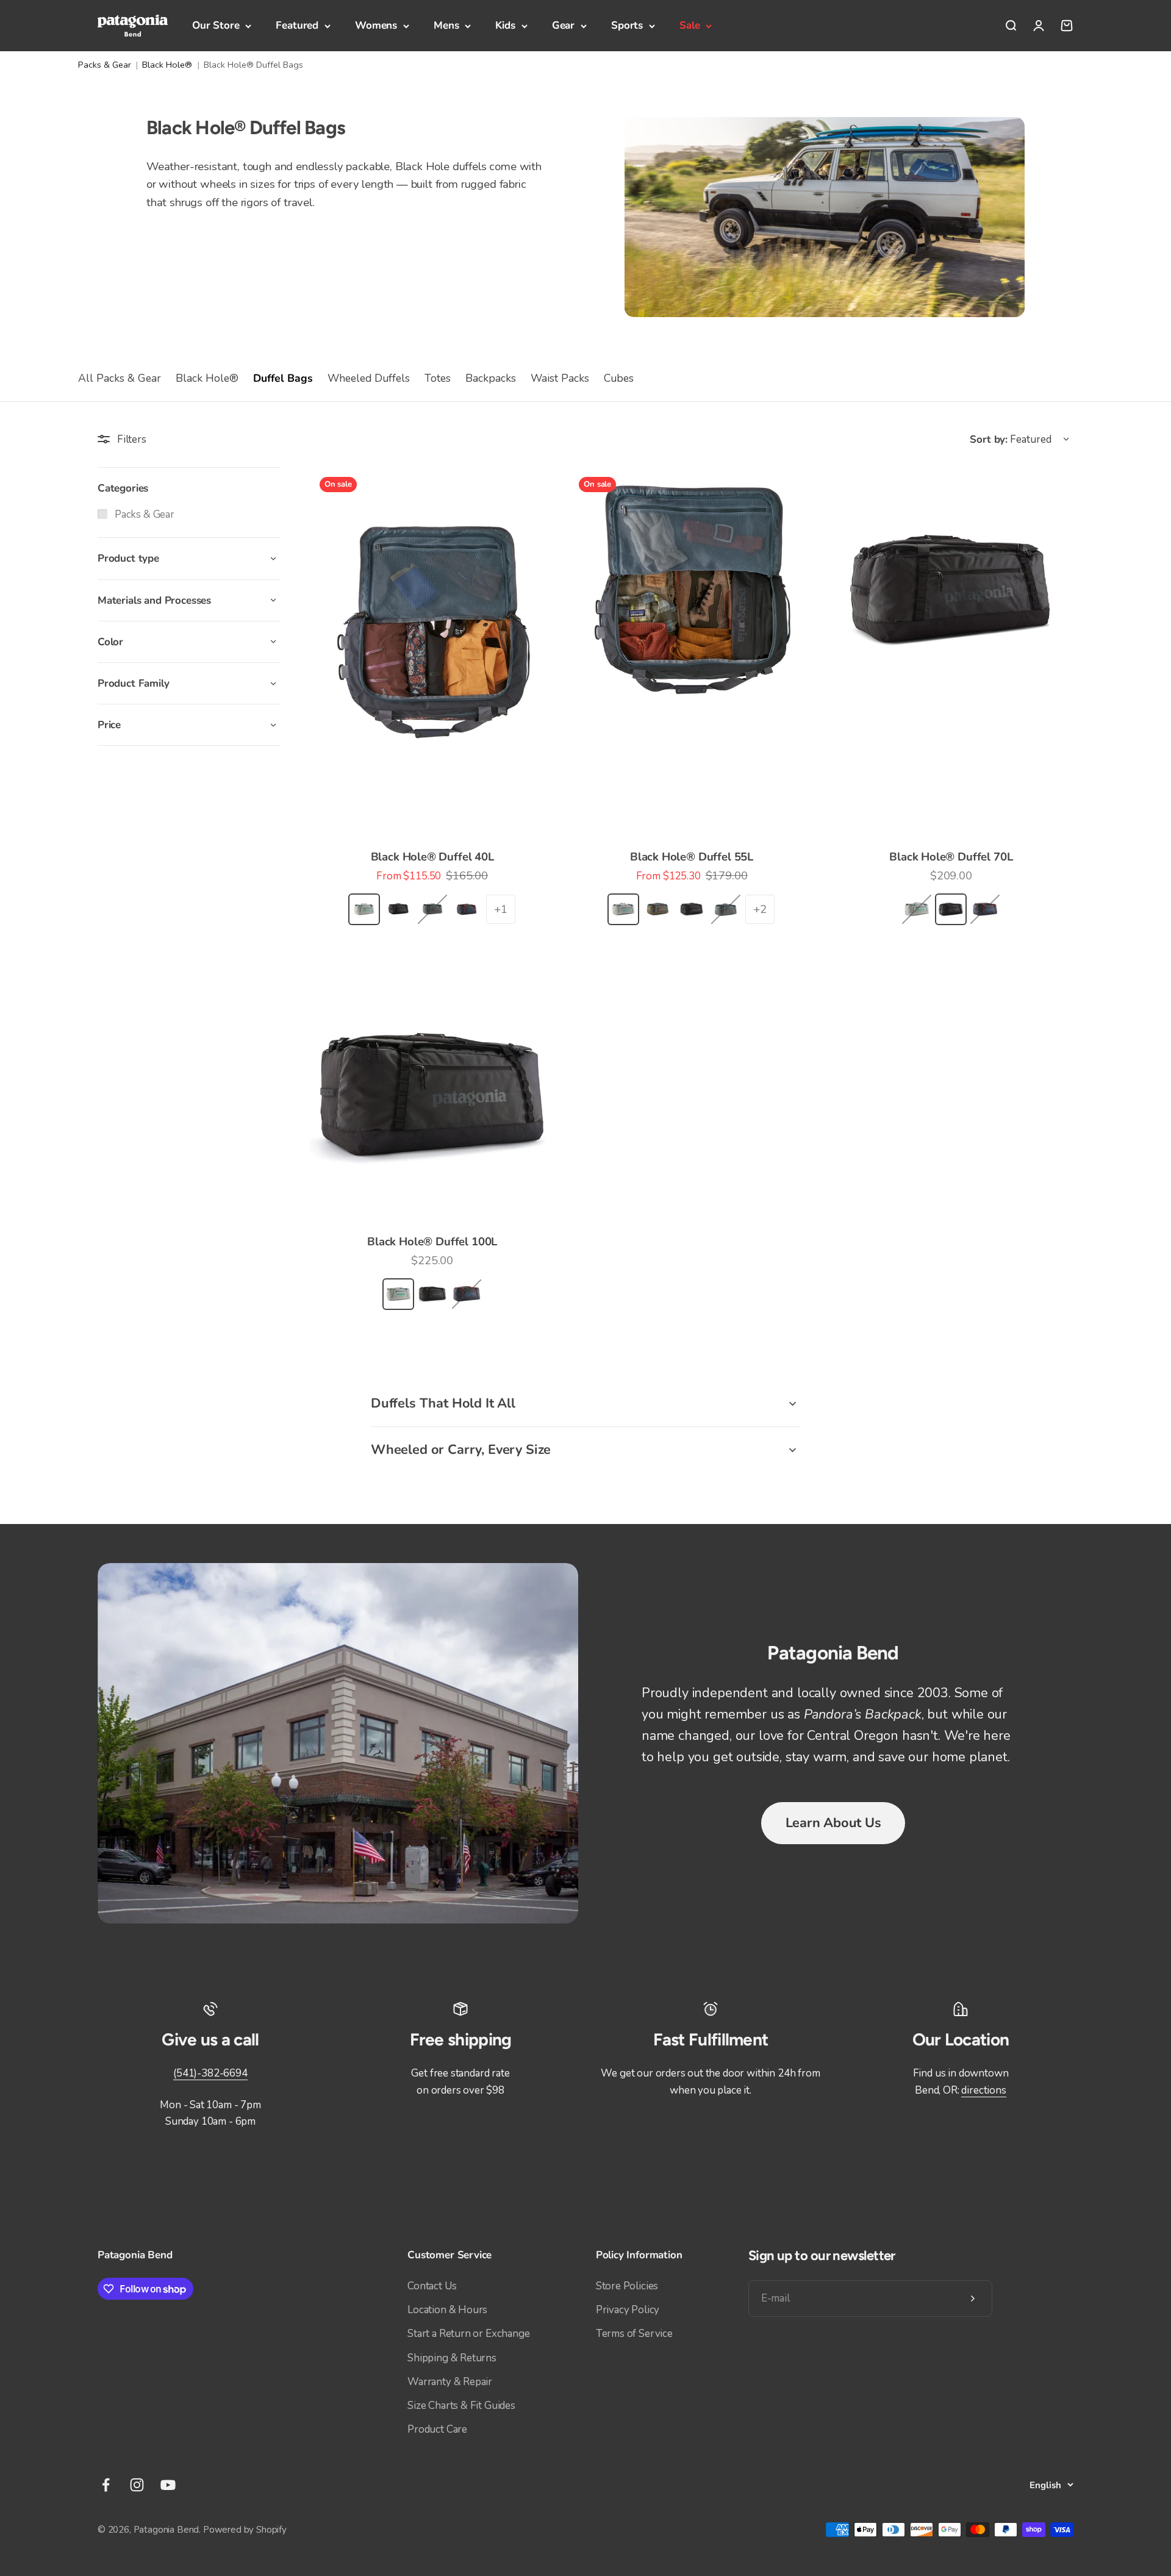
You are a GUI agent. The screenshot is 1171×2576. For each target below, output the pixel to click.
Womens (376, 25)
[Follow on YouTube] (168, 2485)
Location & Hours (447, 2310)
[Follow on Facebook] (106, 2485)
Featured (297, 25)
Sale (689, 25)
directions (983, 2090)
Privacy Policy (628, 2310)
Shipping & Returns (452, 2358)
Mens (446, 25)
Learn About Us (833, 1823)
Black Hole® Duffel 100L (432, 1242)
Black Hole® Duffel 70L (951, 857)
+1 (501, 909)
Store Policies (627, 2286)
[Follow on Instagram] (137, 2485)
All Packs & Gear (120, 378)
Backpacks (491, 378)
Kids (505, 25)
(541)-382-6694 (210, 2073)
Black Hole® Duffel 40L (432, 857)
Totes (438, 378)
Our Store (216, 25)
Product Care (437, 2429)
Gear (563, 25)
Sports (627, 25)
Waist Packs (560, 378)
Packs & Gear (105, 65)
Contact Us (432, 2286)
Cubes (619, 378)
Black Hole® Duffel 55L (692, 857)
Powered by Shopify (245, 2530)
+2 (760, 909)
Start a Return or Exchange (469, 2334)
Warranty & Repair (450, 2382)
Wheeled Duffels (369, 378)
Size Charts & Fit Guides (461, 2406)
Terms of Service (634, 2334)
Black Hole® (167, 65)
